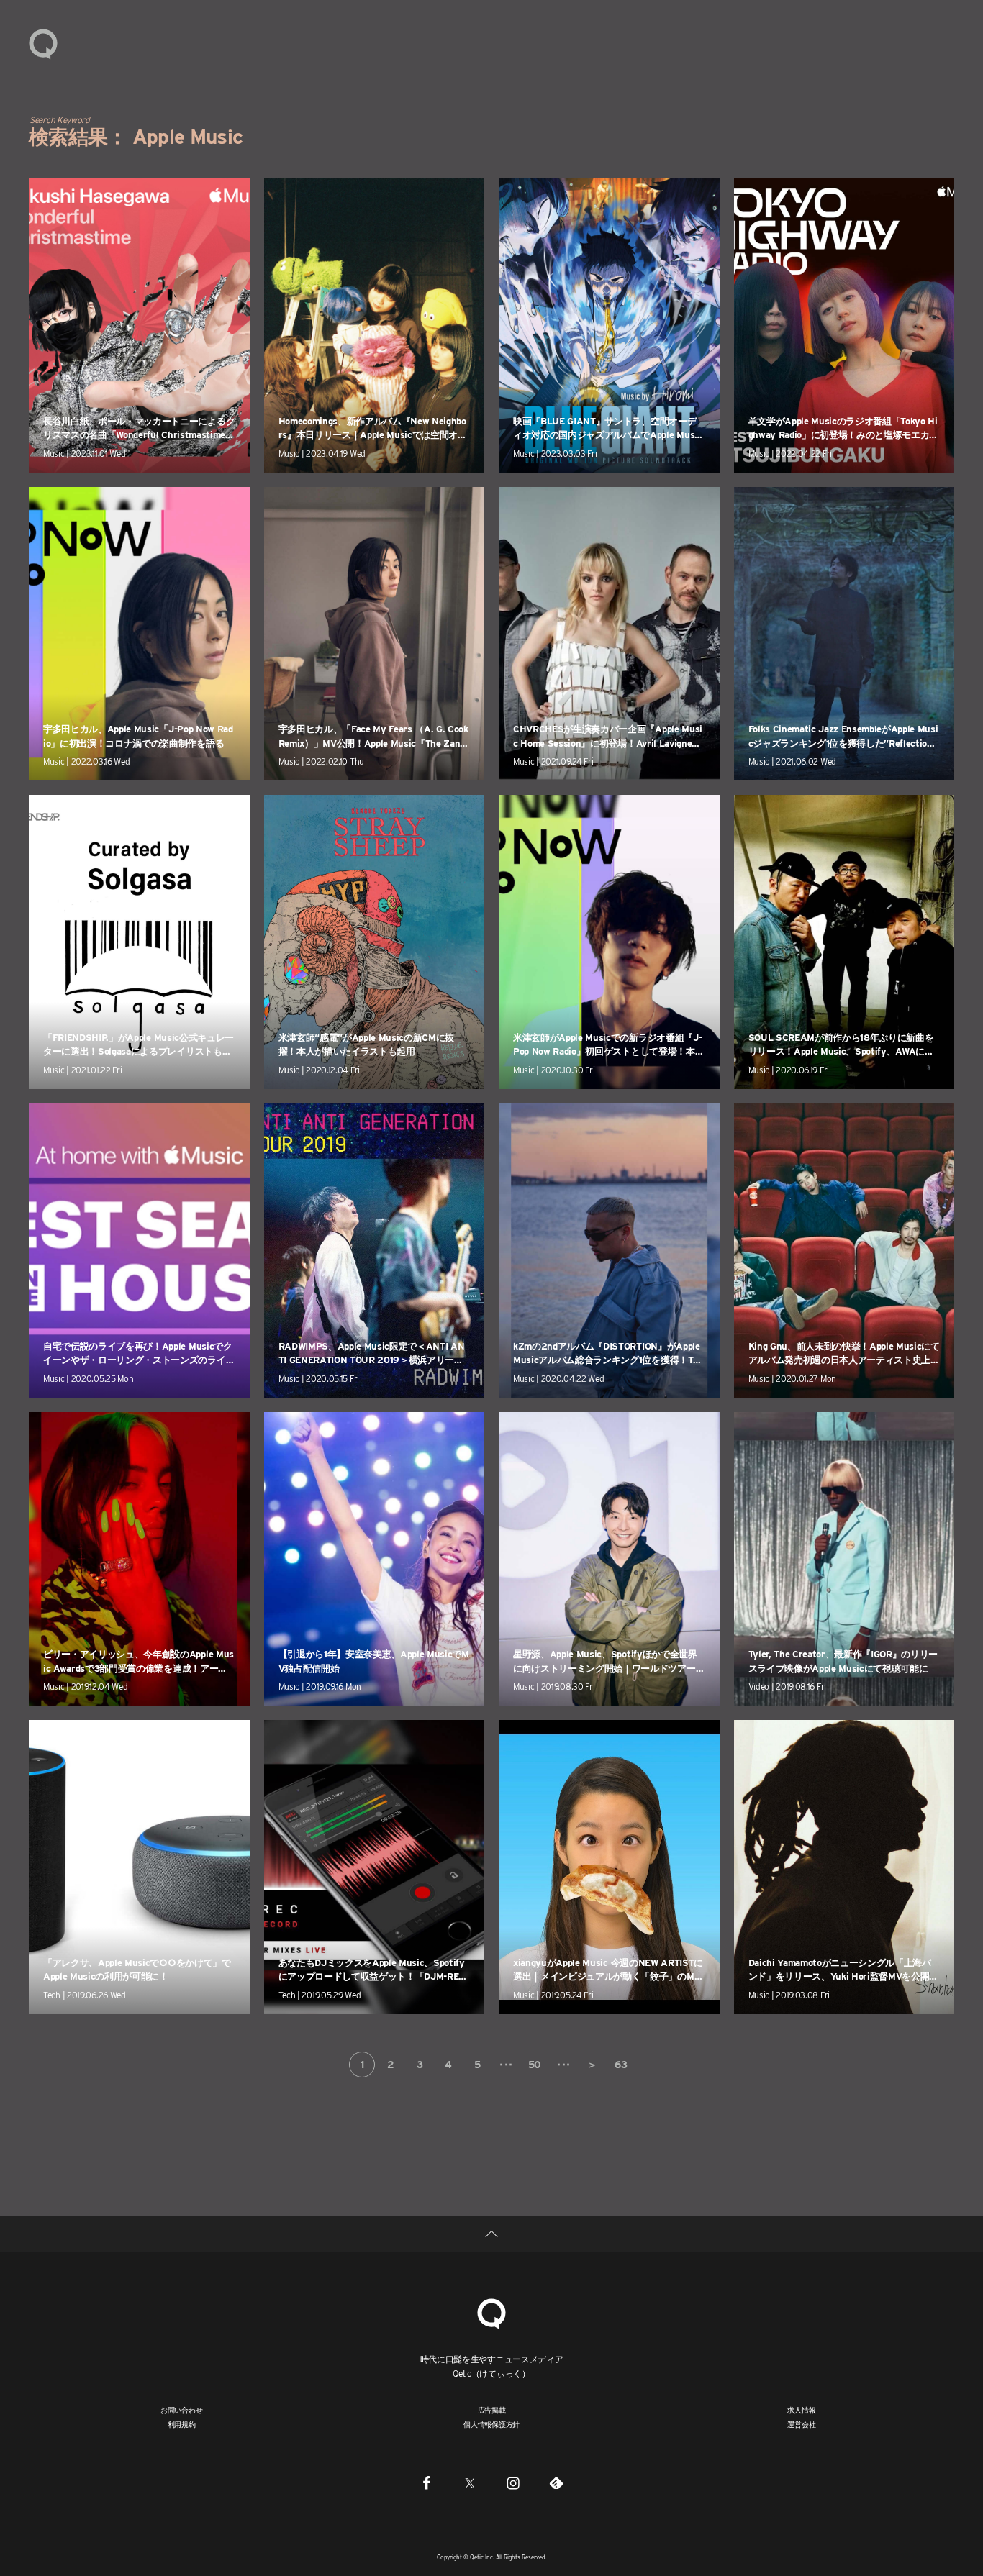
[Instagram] (513, 2482)
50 (535, 2065)
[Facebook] (427, 2482)
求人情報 (801, 2410)
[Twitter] (470, 2482)
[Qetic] (43, 43)
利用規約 (182, 2424)
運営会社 (801, 2424)
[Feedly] (556, 2482)
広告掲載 (492, 2410)
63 (621, 2065)
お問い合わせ (182, 2410)
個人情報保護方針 (491, 2424)
